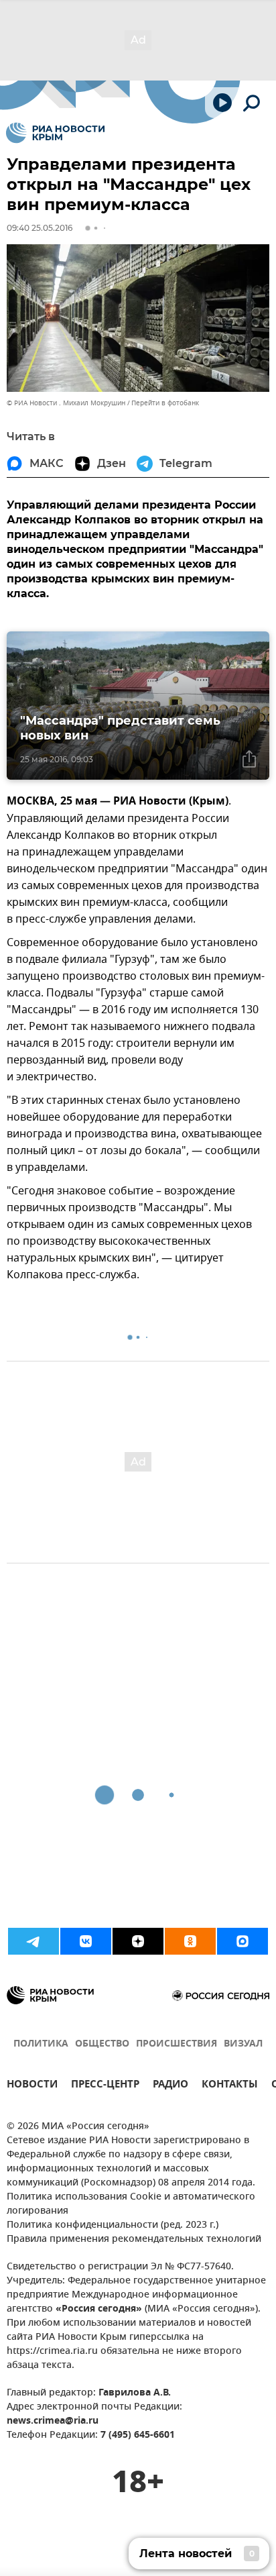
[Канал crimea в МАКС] (243, 1941)
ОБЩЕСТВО (102, 2044)
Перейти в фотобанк (165, 403)
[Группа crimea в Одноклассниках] (190, 1941)
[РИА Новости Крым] (55, 133)
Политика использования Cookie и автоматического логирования (131, 2204)
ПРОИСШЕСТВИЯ (177, 2044)
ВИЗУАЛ (243, 2044)
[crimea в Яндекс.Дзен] (138, 1941)
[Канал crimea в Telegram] (33, 1941)
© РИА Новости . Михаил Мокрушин (66, 403)
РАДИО (170, 2086)
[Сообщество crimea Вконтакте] (86, 1941)
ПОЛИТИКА (41, 2044)
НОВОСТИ (32, 2086)
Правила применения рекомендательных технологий (134, 2239)
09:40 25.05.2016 (40, 228)
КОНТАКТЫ (230, 2086)
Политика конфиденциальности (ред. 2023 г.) (113, 2225)
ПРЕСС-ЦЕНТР (105, 2086)
